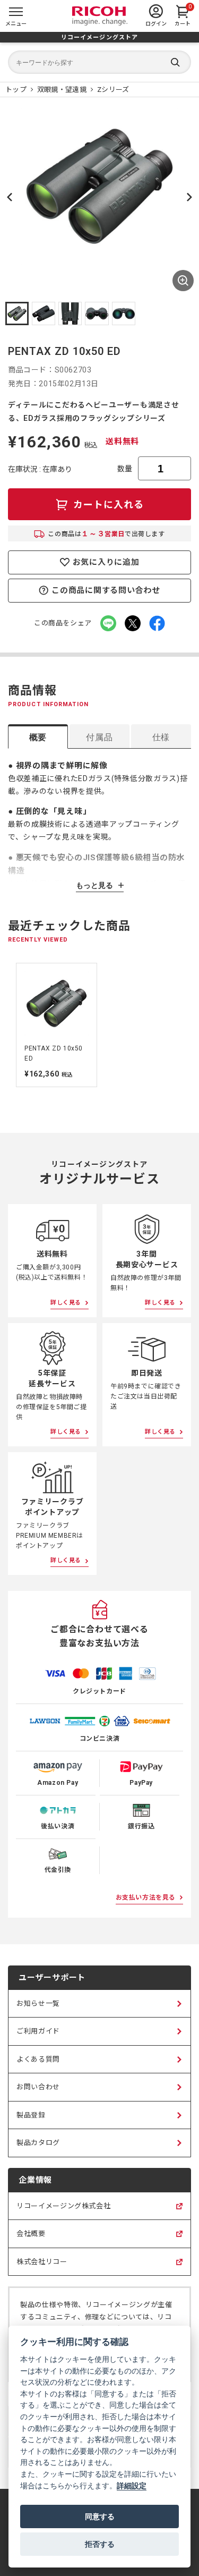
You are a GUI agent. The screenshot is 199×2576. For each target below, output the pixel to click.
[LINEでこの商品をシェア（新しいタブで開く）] (108, 623)
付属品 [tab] (99, 737)
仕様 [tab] (161, 737)
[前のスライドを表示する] (10, 1025)
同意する (100, 2516)
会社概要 (31, 2239)
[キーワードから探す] (99, 62)
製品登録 (31, 2115)
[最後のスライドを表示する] (10, 197)
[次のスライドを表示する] (189, 197)
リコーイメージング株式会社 (63, 2211)
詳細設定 (132, 2485)
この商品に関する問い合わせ (106, 590)
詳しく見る (66, 1303)
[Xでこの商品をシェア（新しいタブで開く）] (133, 623)
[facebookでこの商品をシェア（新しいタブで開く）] (157, 623)
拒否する (100, 2544)
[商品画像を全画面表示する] (183, 281)
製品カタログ (38, 2143)
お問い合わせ (38, 2087)
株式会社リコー (42, 2267)
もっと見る (94, 885)
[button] (17, 313)
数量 (125, 469)
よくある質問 (38, 2059)
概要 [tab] (38, 737)
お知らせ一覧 (38, 2003)
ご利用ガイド (38, 2031)
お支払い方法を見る (146, 1897)
